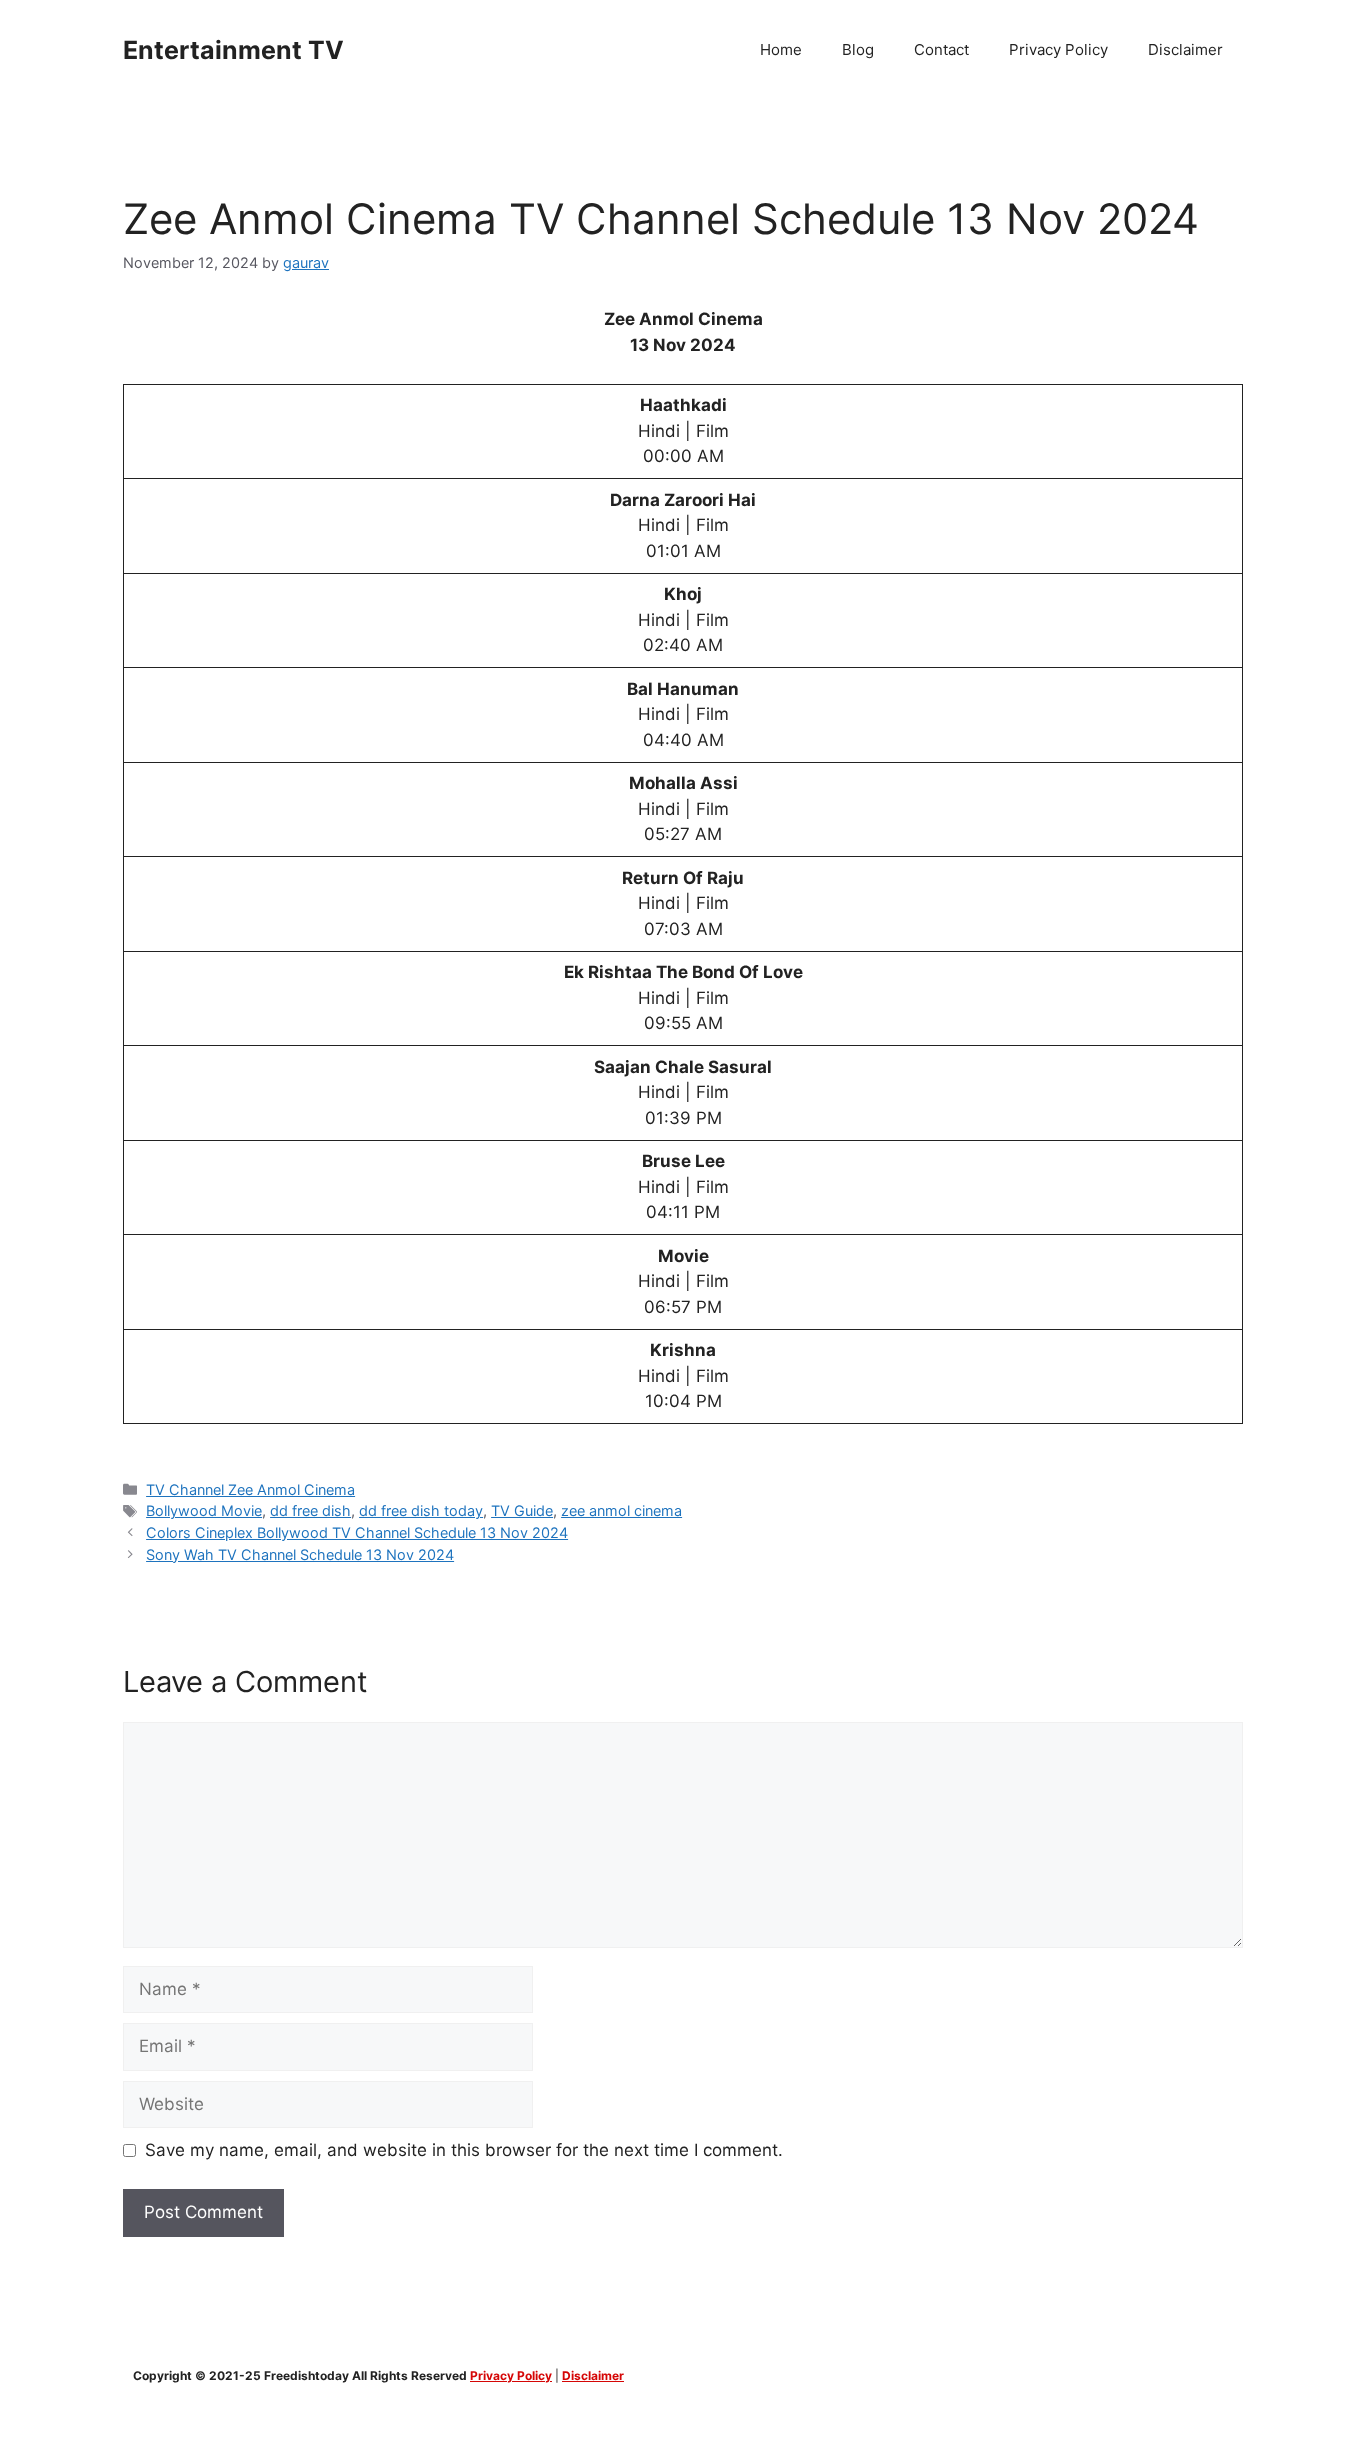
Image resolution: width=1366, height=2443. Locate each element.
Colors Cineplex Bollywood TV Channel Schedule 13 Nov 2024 (357, 1532)
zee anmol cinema (621, 1510)
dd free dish (310, 1510)
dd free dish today (421, 1510)
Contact (941, 49)
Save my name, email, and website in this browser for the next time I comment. (464, 2150)
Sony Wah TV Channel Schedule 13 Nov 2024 (300, 1554)
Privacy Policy (1058, 49)
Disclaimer (1185, 49)
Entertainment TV (233, 50)
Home (781, 49)
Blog (858, 49)
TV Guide (522, 1510)
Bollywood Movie (204, 1510)
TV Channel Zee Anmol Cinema (250, 1489)
